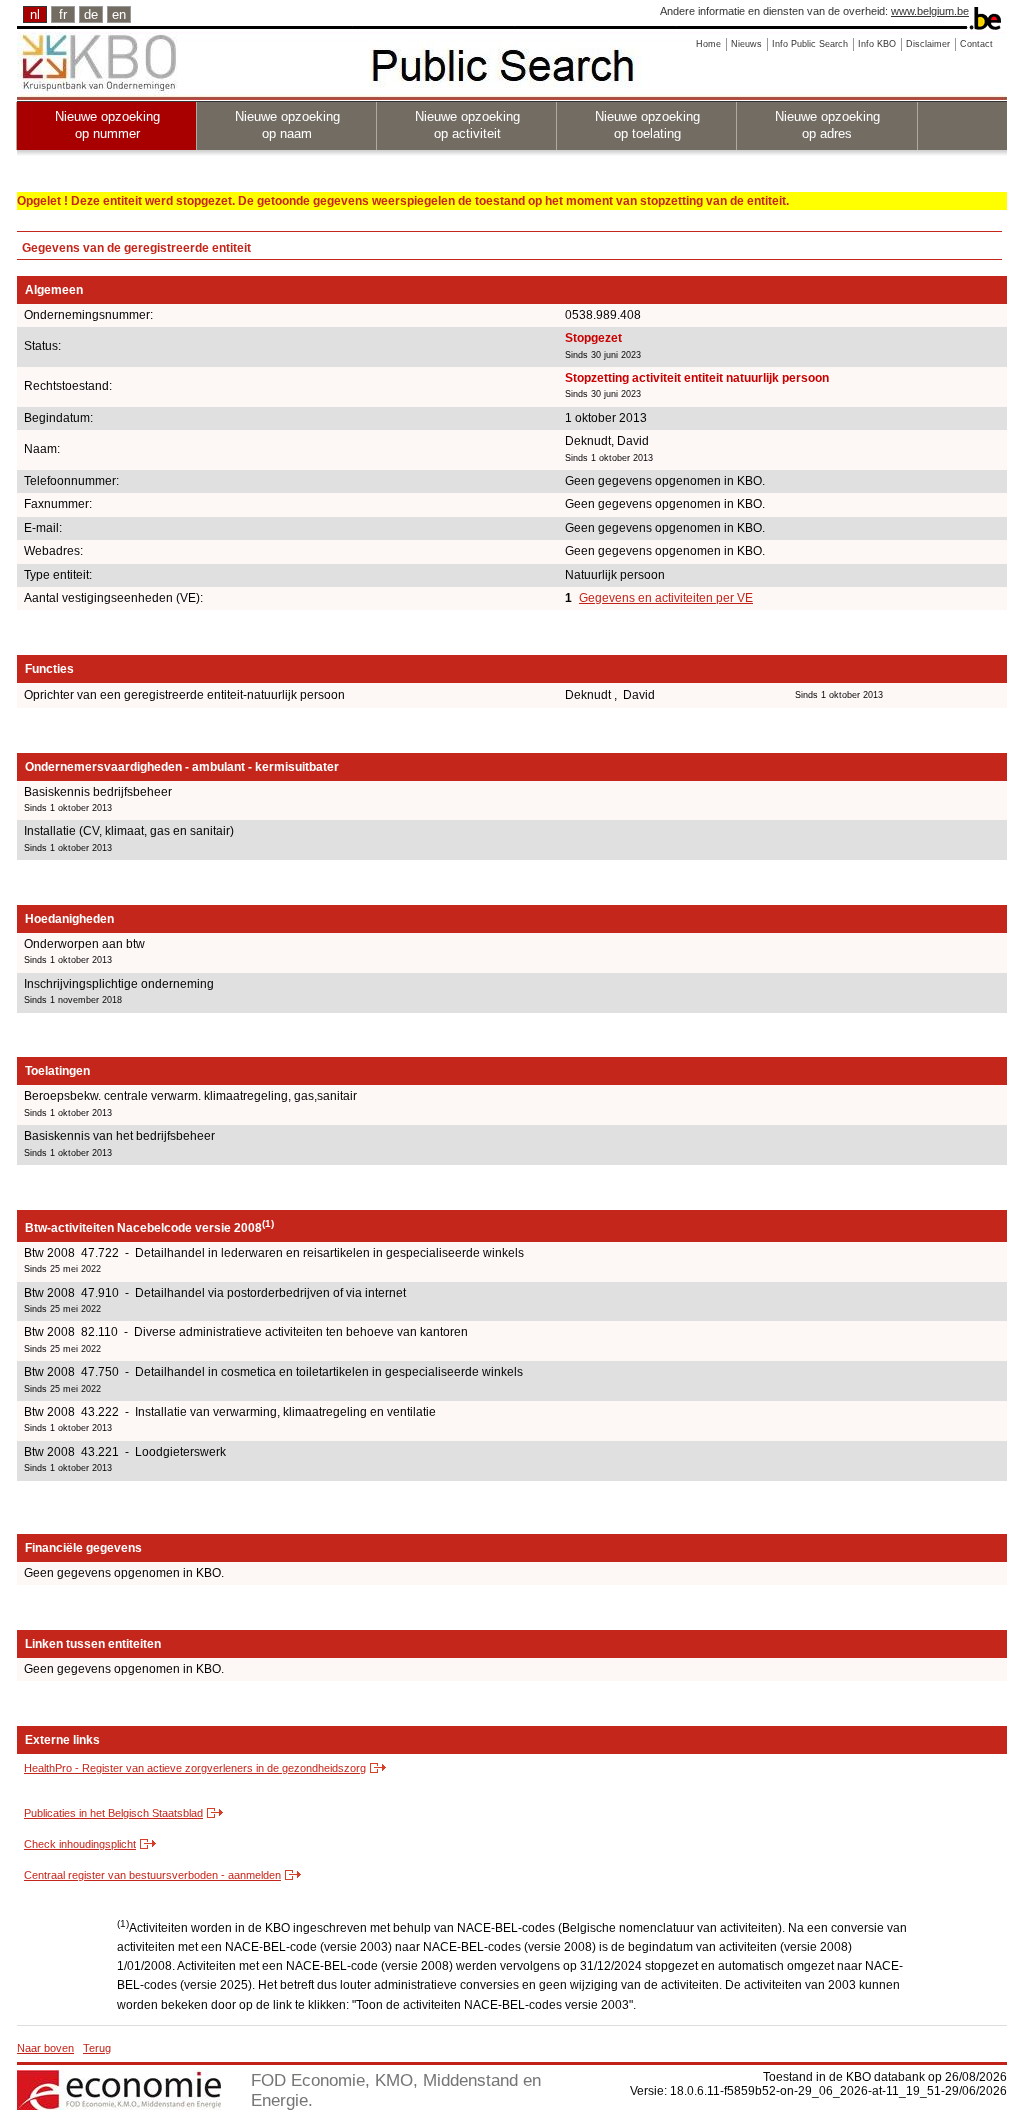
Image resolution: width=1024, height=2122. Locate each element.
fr (63, 14)
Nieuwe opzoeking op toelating (647, 125)
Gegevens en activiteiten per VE (666, 598)
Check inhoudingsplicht (80, 1844)
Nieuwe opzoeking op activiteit (467, 125)
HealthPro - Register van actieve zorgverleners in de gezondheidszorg (195, 1768)
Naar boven (45, 2048)
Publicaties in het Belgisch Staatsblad (113, 1813)
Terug (97, 2048)
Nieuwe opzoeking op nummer (107, 125)
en (119, 14)
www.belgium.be (930, 11)
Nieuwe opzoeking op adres (827, 125)
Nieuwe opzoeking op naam (287, 125)
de (91, 14)
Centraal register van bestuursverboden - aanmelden (152, 1875)
